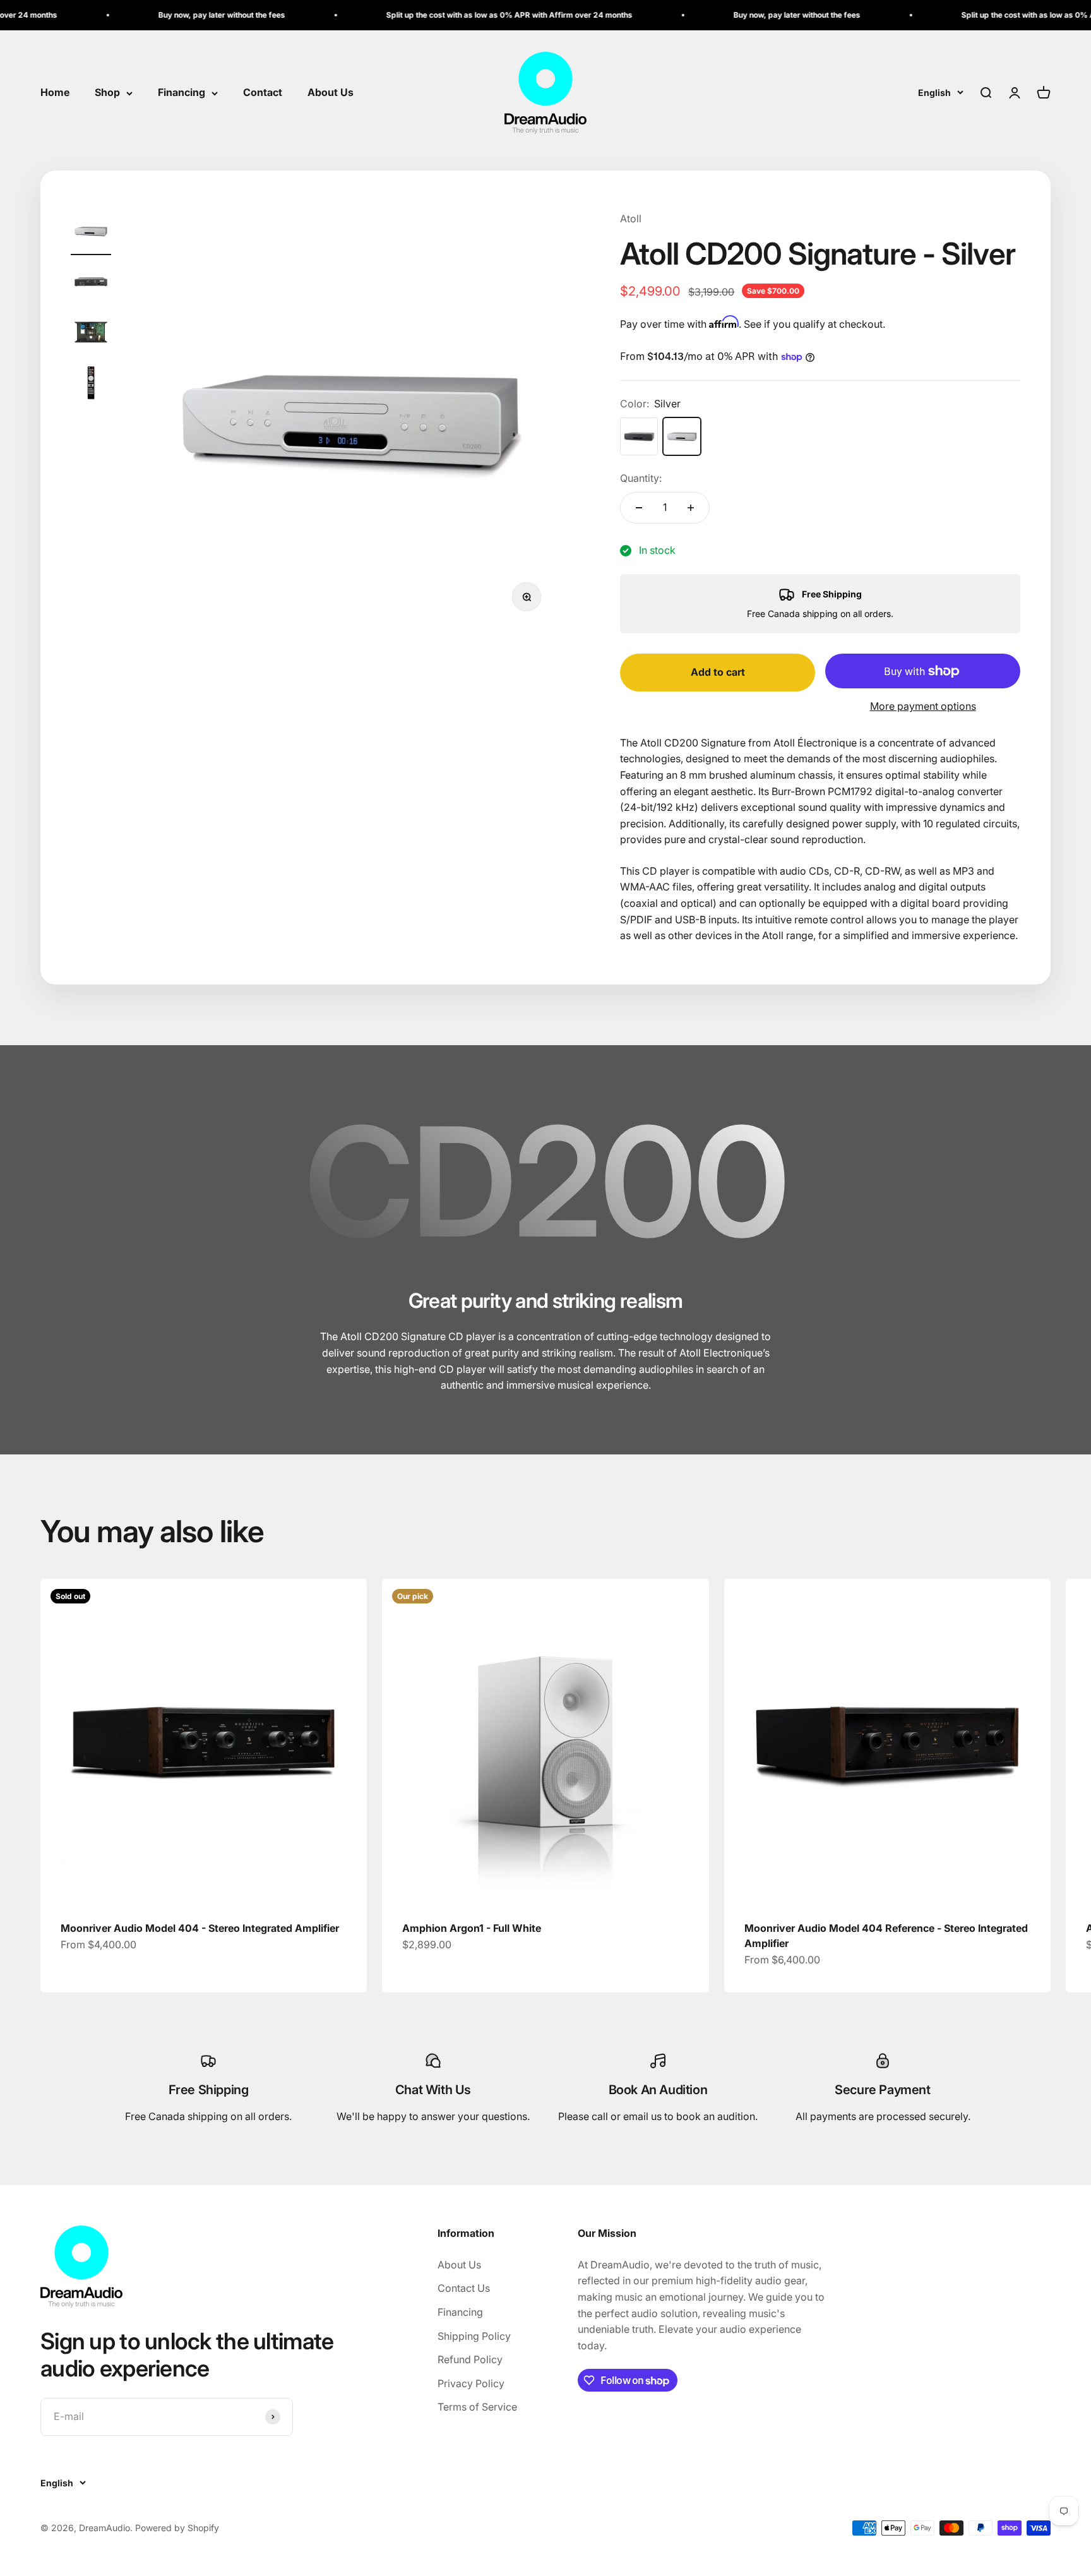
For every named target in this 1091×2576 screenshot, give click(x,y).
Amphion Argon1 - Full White (472, 1928)
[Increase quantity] (691, 508)
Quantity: (641, 478)
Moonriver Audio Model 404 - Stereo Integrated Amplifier (200, 1928)
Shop (107, 93)
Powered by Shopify (177, 2528)
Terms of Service (477, 2407)
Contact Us (464, 2288)
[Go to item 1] (91, 233)
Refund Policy (470, 2359)
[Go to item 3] (91, 334)
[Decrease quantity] (639, 508)
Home (55, 93)
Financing (182, 93)
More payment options (923, 706)
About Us (331, 93)
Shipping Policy (474, 2336)
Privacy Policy (471, 2383)
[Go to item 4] (91, 385)
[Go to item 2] (91, 284)
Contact (263, 93)
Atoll (631, 219)
